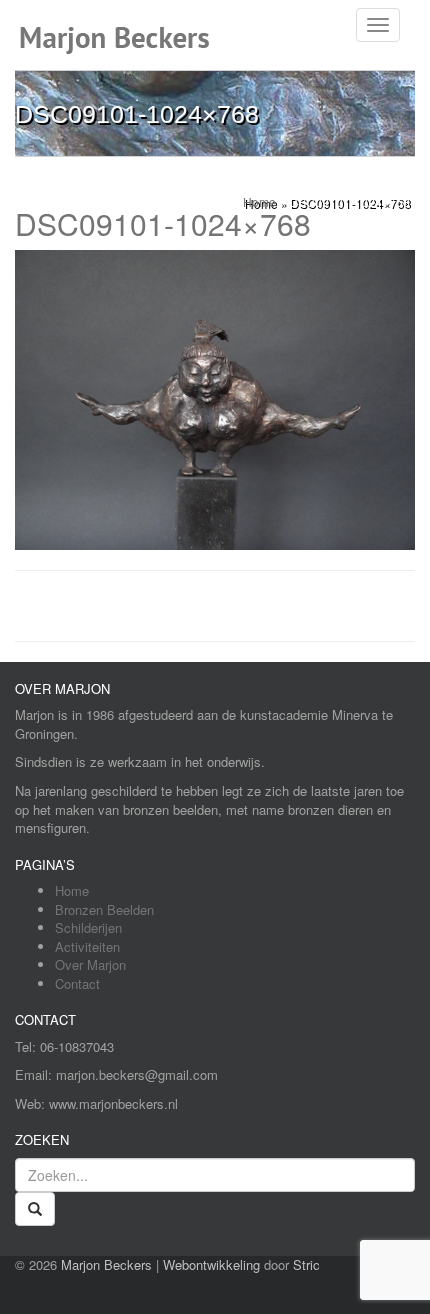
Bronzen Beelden (104, 909)
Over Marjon (90, 964)
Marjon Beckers (106, 1264)
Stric (306, 1264)
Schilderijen (88, 927)
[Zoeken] (35, 1209)
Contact (77, 983)
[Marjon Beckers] (122, 25)
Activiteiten (87, 946)
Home (72, 890)
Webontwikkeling (211, 1264)
